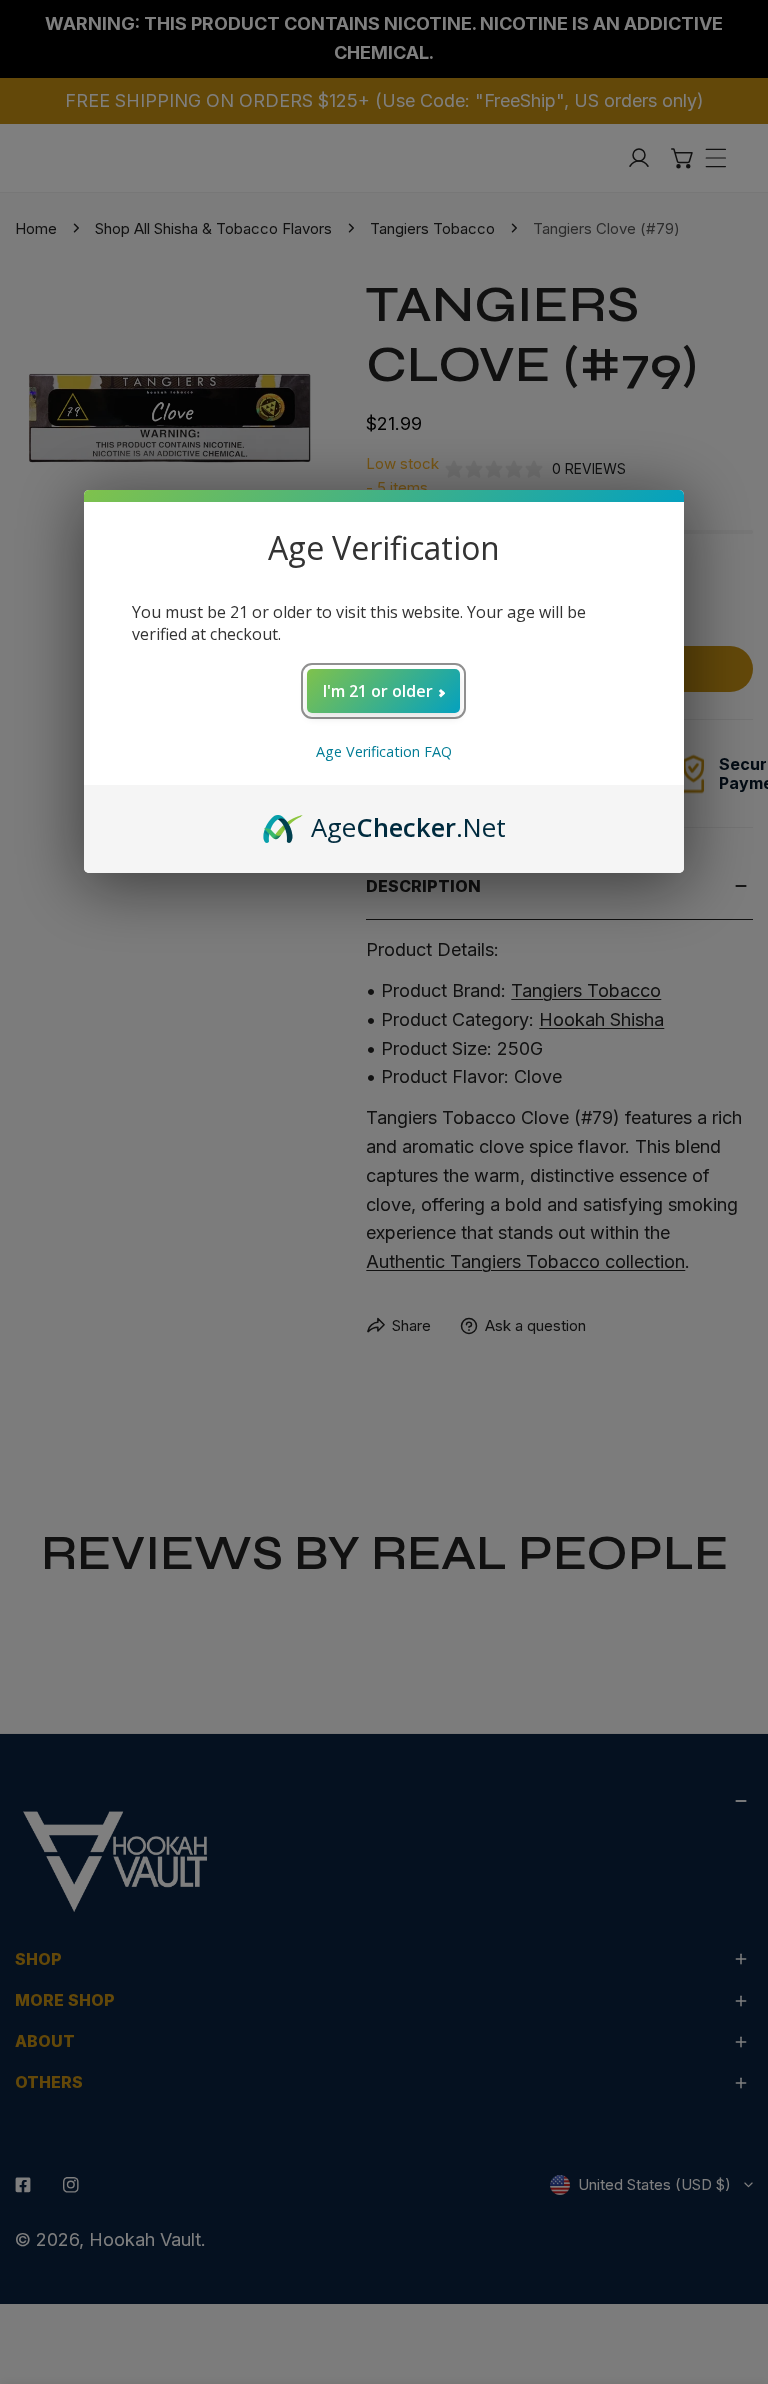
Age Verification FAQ (384, 751)
